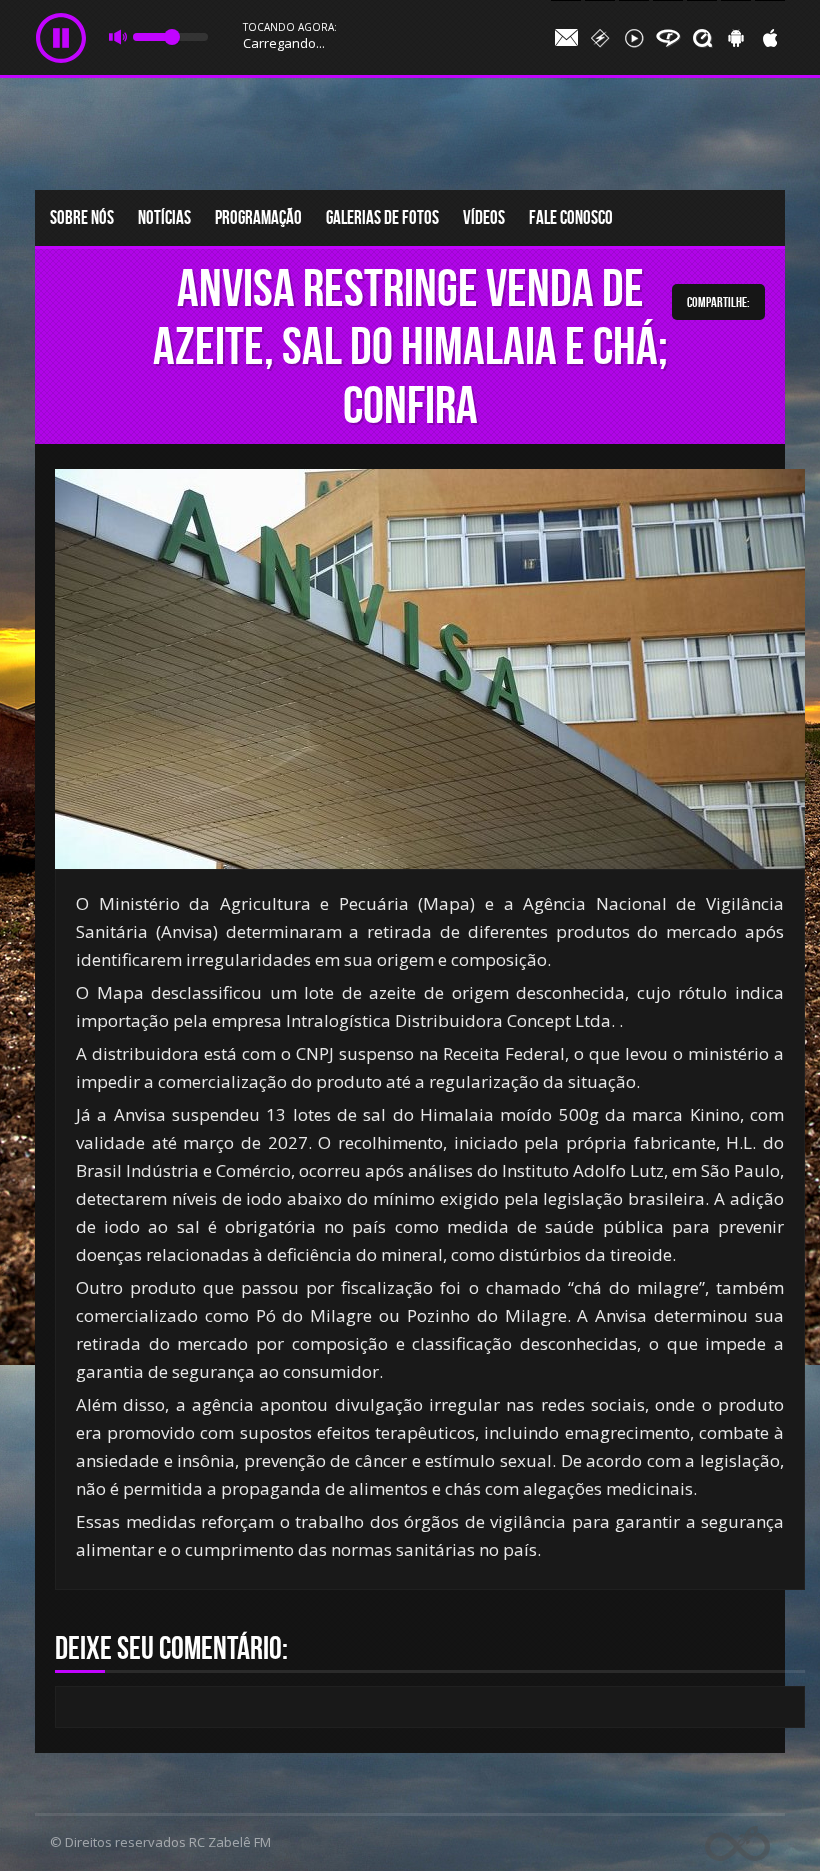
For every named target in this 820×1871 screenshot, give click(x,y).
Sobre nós (82, 217)
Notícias (164, 217)
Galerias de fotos (382, 217)
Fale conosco (571, 217)
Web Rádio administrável (737, 1843)
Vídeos (484, 217)
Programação (258, 217)
